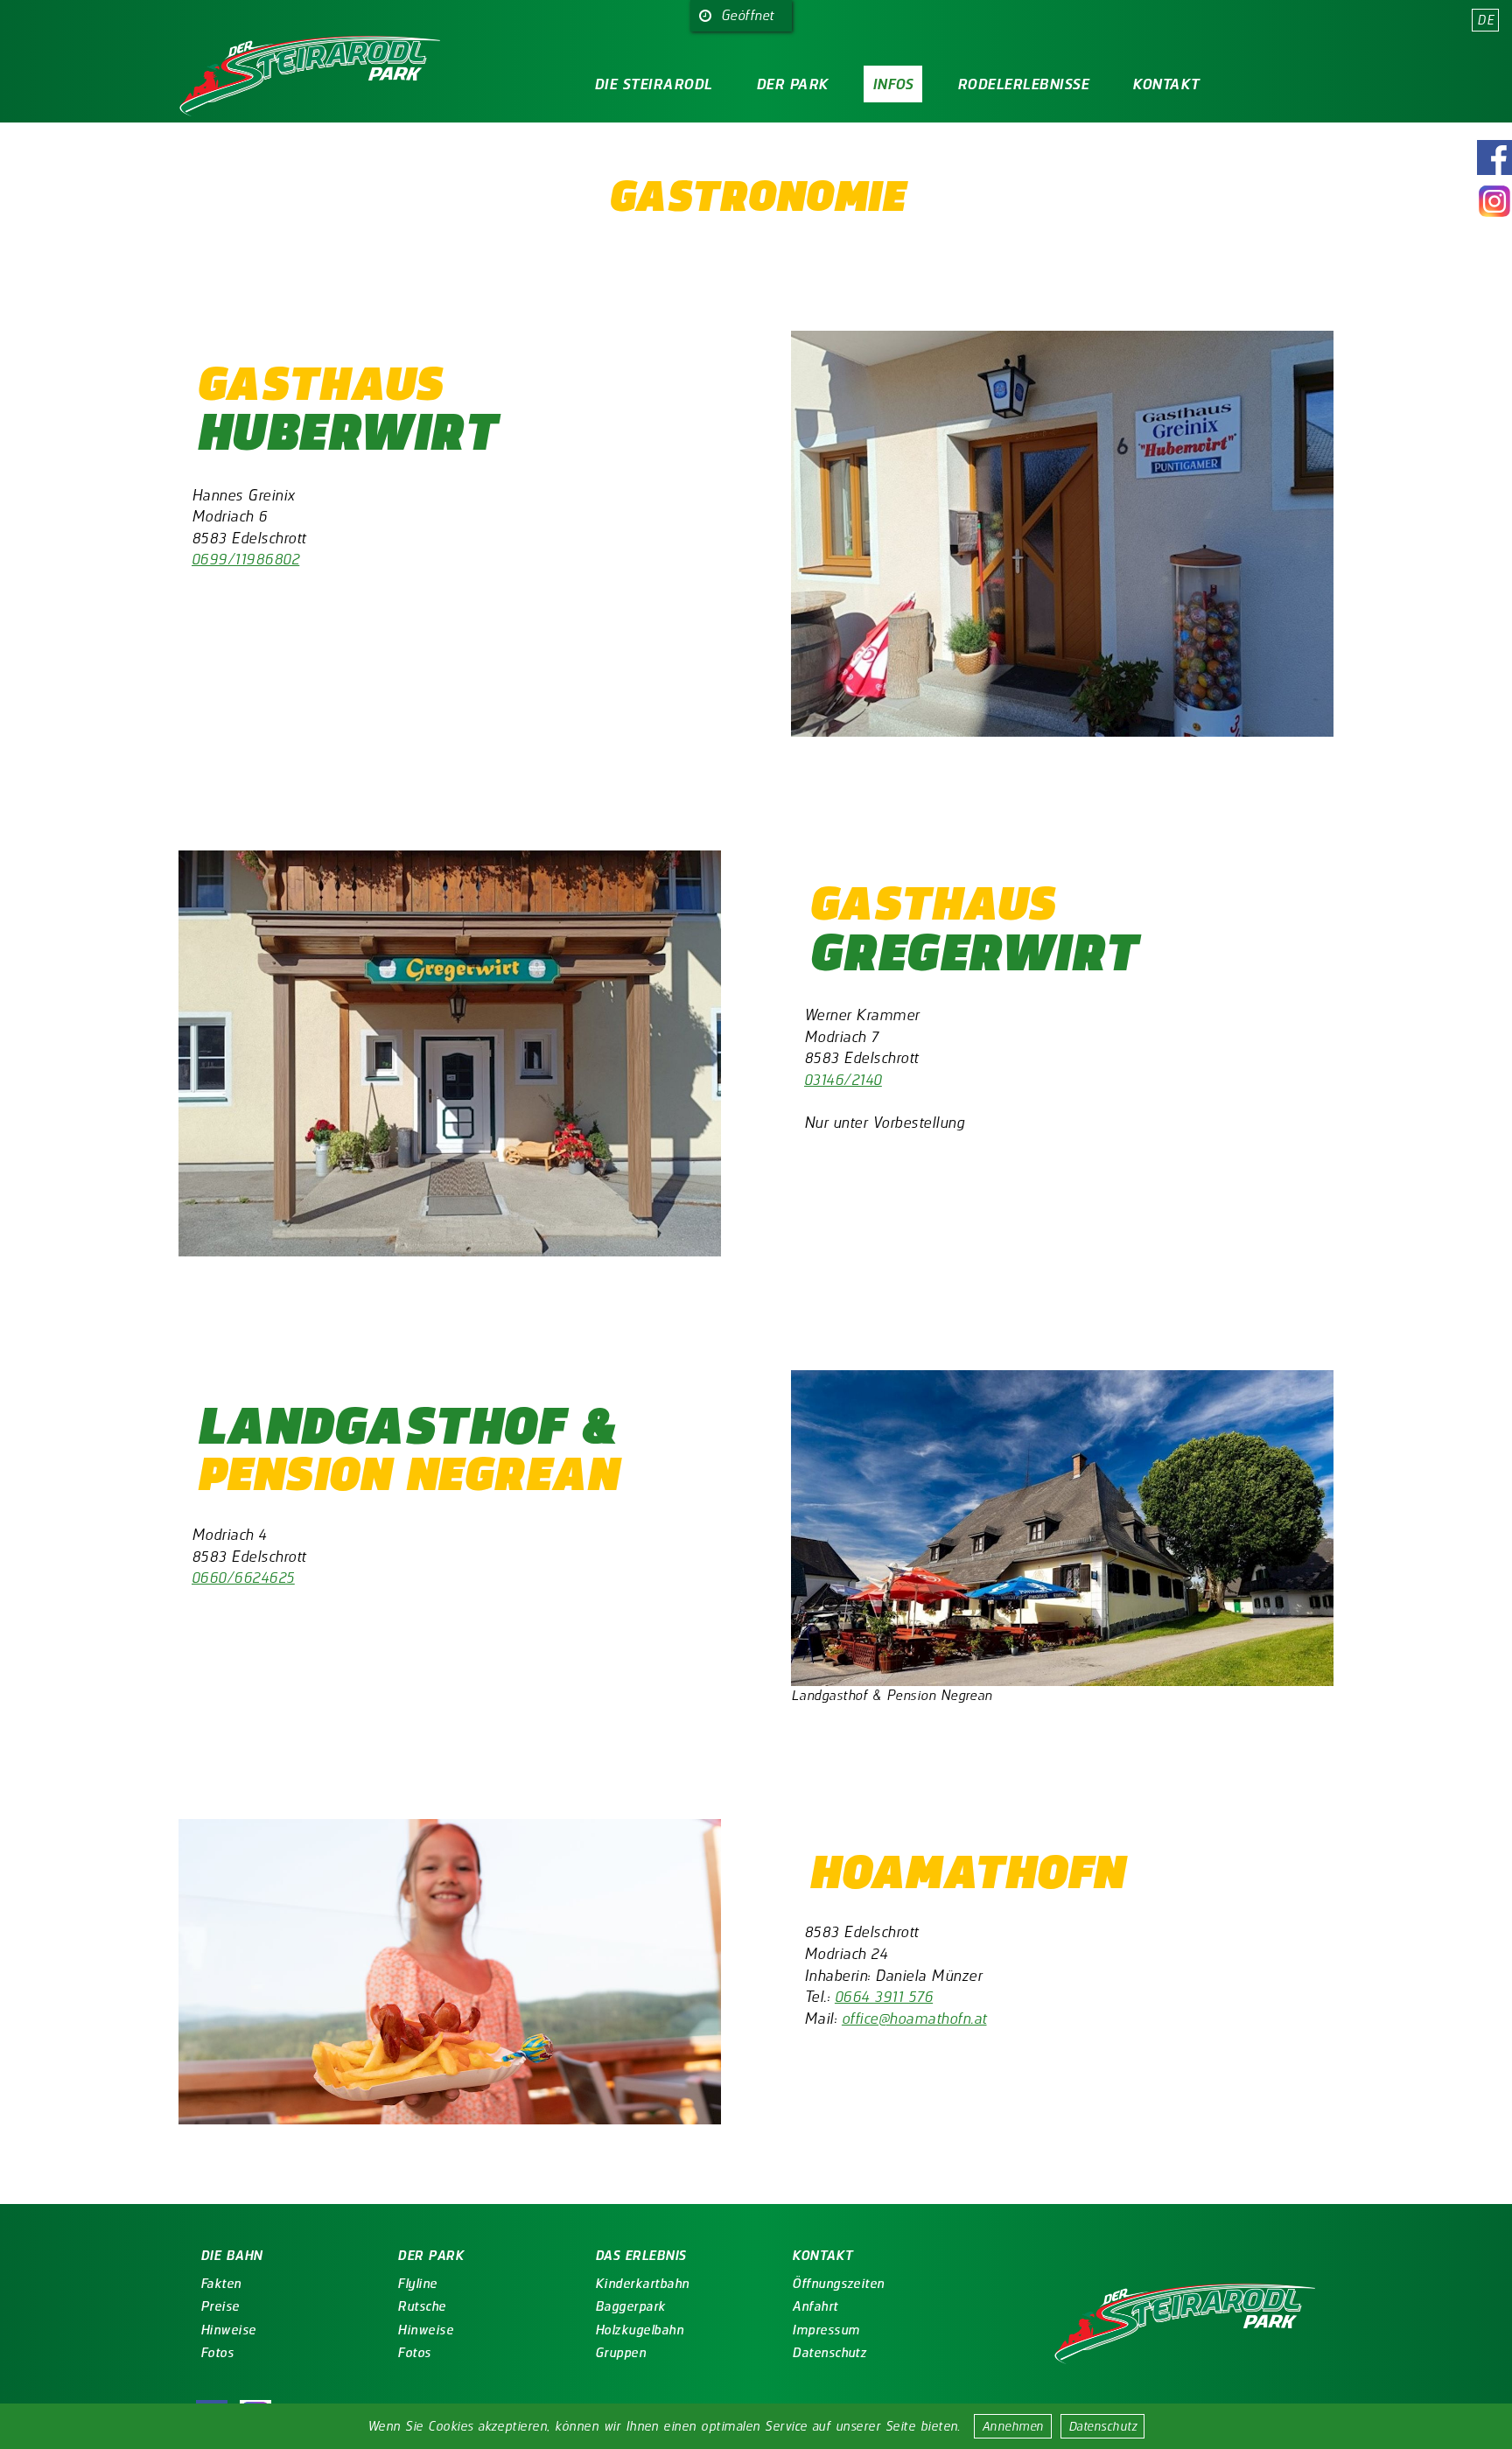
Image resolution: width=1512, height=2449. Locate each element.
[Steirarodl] (310, 79)
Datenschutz (1102, 2426)
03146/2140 (843, 1079)
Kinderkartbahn (642, 2284)
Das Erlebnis (640, 2256)
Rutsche (421, 2306)
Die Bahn (231, 2256)
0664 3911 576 (884, 1996)
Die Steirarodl (653, 84)
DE (1485, 20)
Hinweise (228, 2330)
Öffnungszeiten (838, 2284)
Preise (220, 2306)
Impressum (826, 2330)
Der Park (792, 84)
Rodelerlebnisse (1023, 84)
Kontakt (1165, 84)
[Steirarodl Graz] (1185, 2327)
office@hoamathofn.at (914, 2018)
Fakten (221, 2284)
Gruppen (620, 2353)
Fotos (217, 2353)
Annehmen (1013, 2426)
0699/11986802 (245, 559)
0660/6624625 (243, 1577)
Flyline (417, 2284)
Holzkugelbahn (639, 2330)
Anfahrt (815, 2306)
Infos (893, 84)
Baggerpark (630, 2306)
